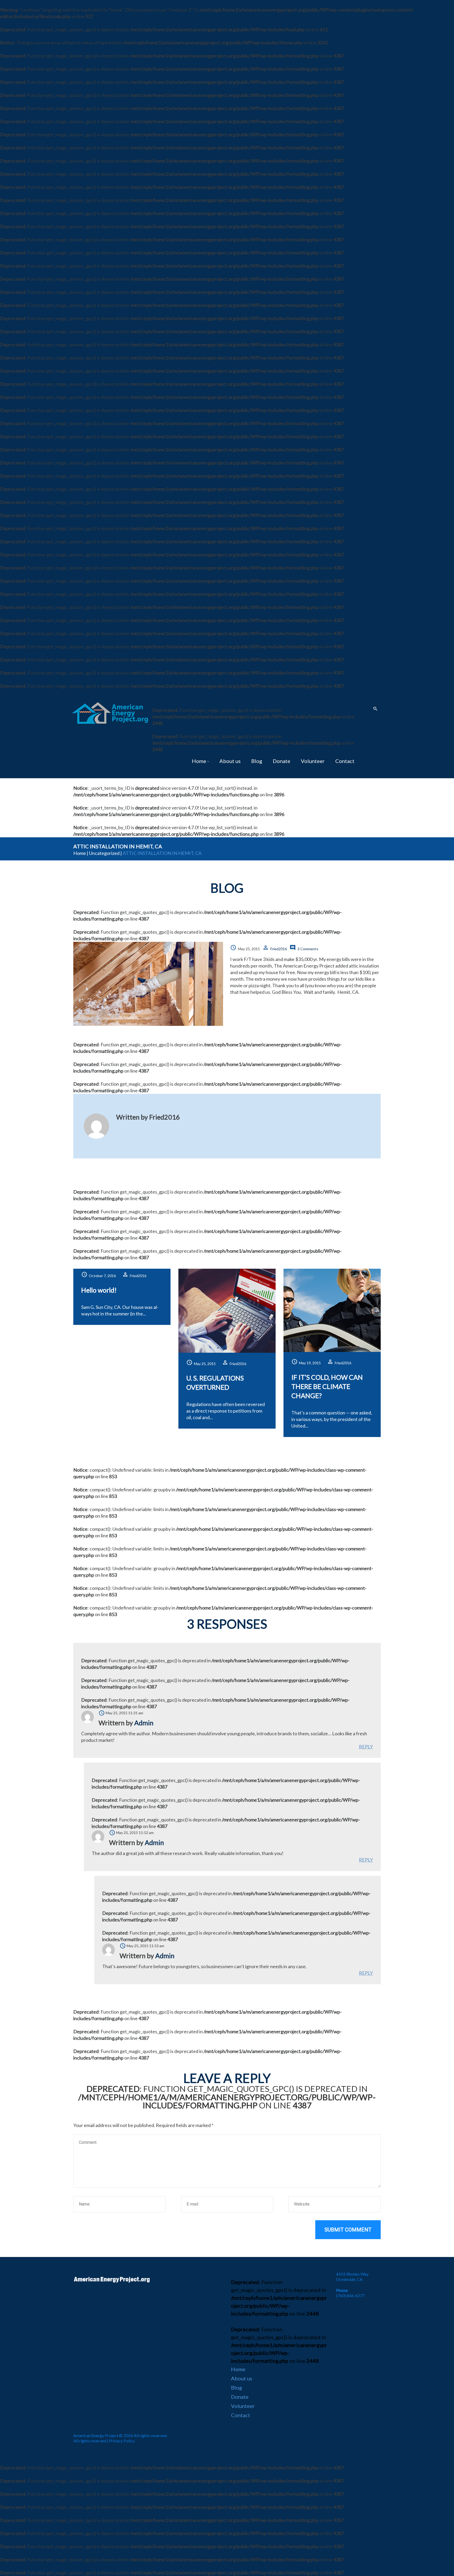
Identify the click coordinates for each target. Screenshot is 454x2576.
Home (199, 761)
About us (230, 761)
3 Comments (308, 949)
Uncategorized (104, 853)
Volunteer (313, 761)
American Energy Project (96, 2435)
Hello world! (99, 1290)
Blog (257, 761)
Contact (345, 761)
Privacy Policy (122, 2441)
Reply (366, 1747)
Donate (282, 761)
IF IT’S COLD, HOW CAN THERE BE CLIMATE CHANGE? (327, 1386)
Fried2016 (279, 949)
